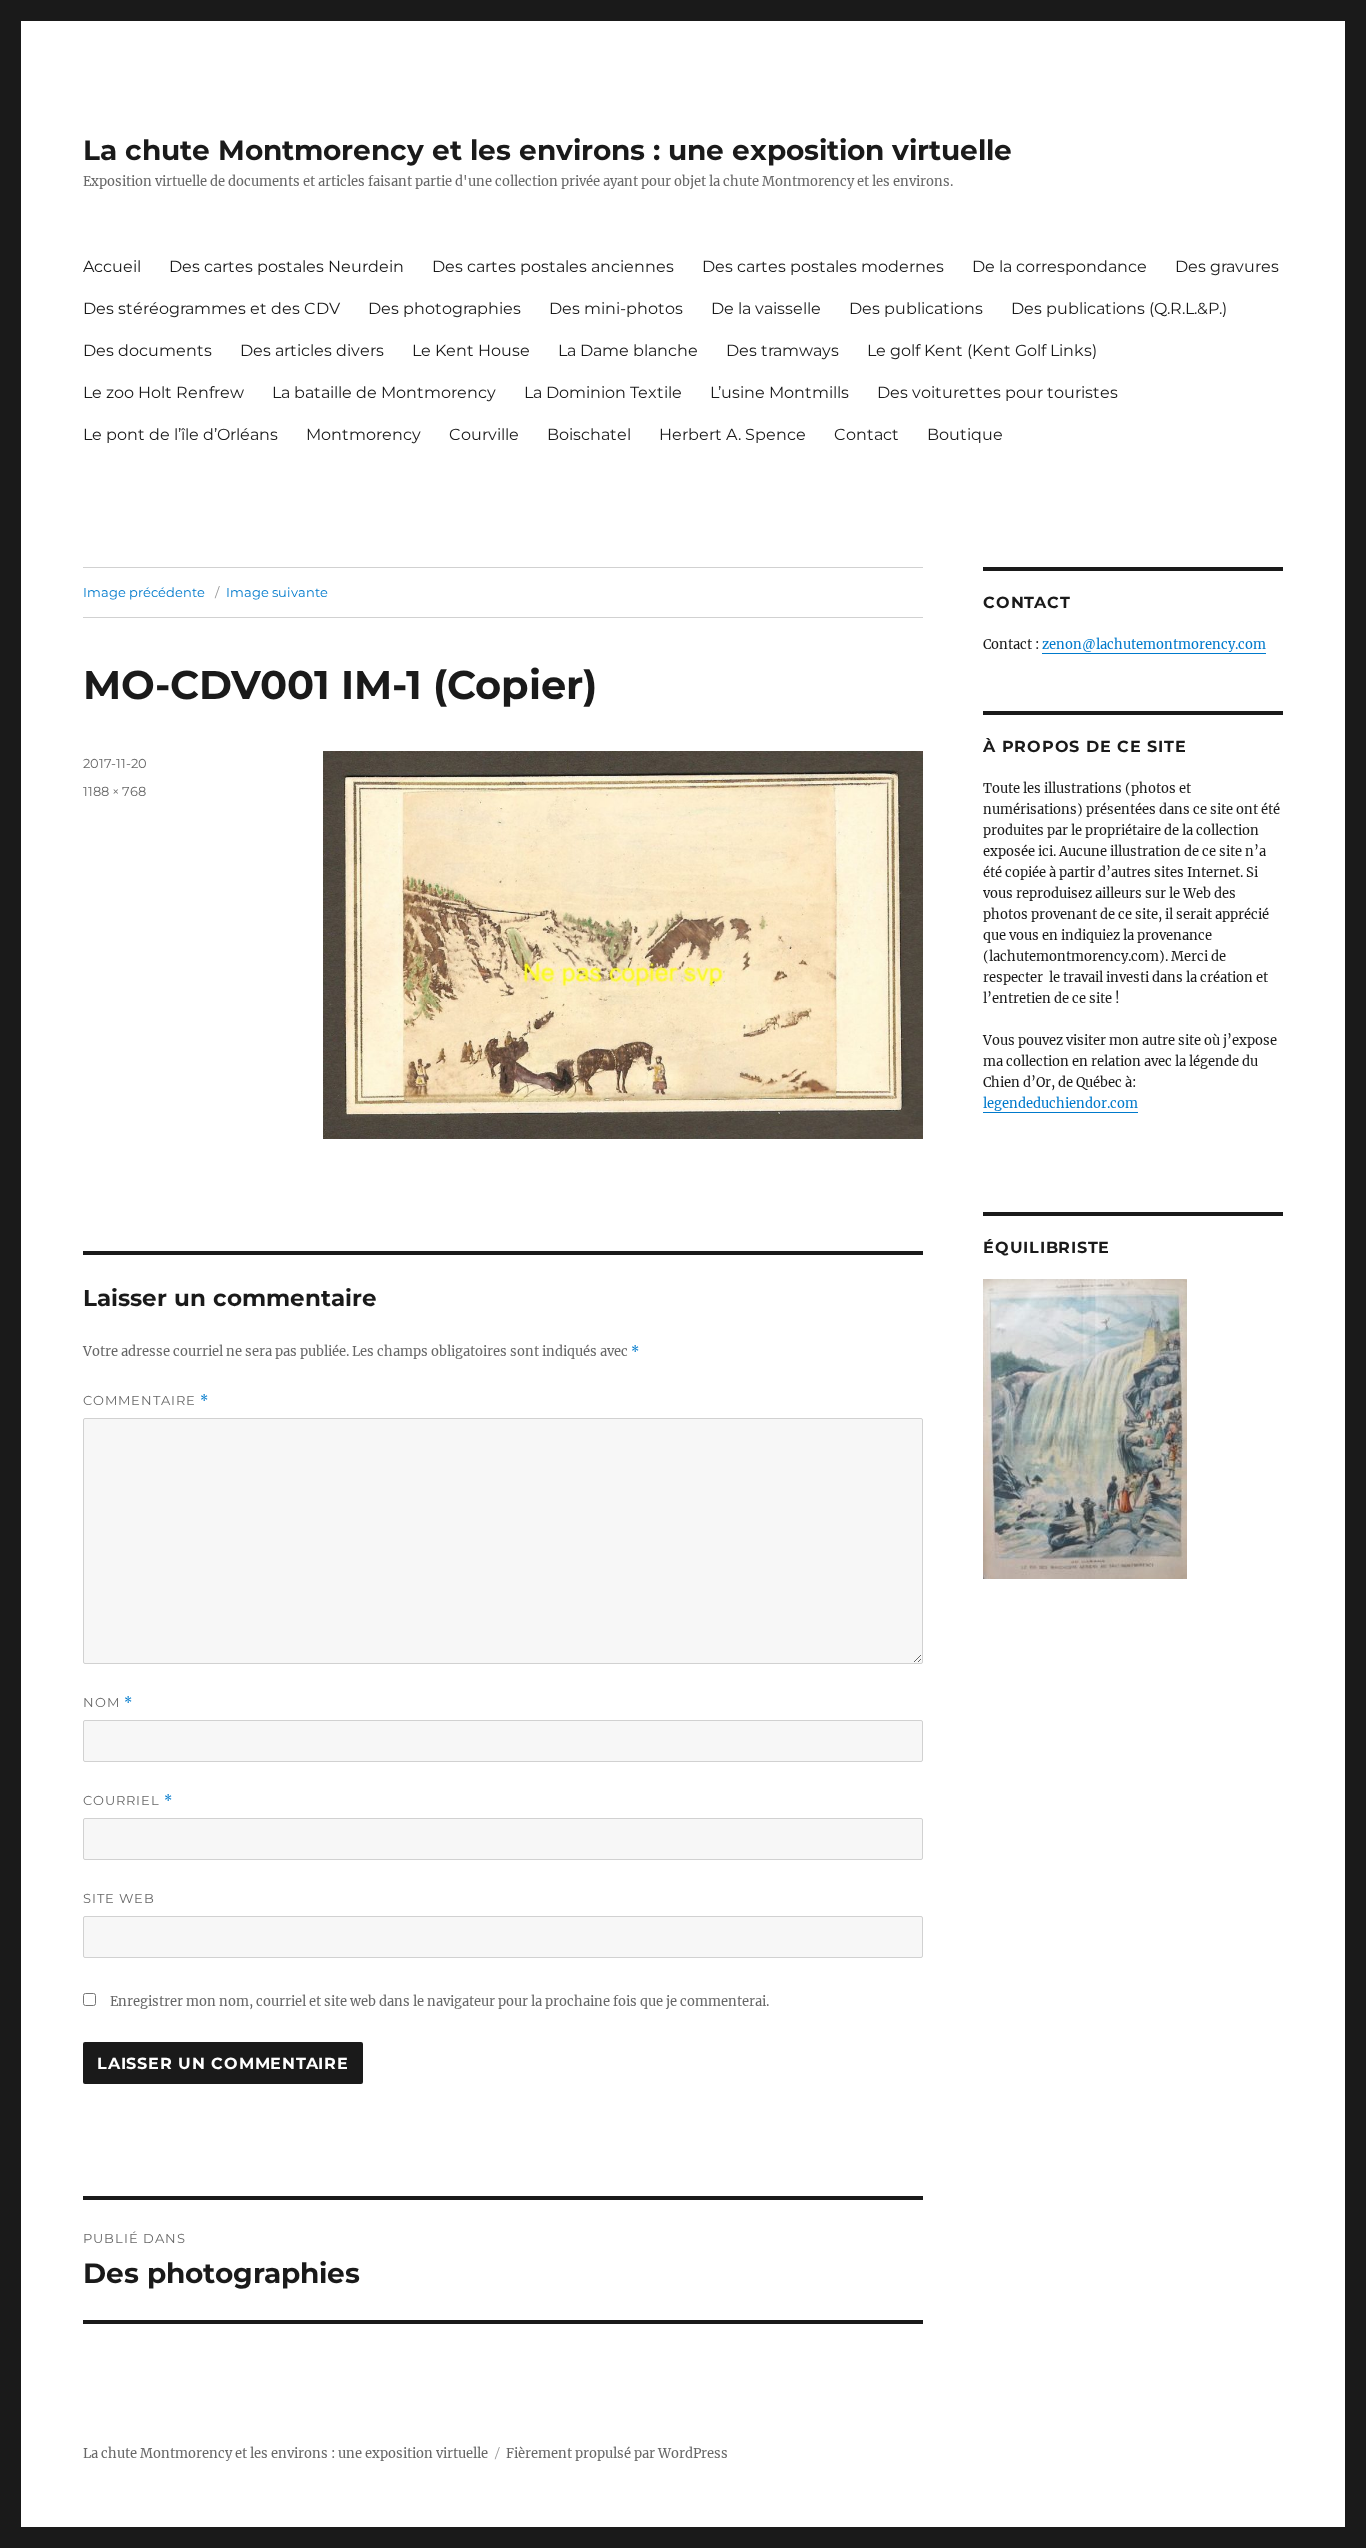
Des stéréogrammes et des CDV (211, 308)
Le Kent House (471, 350)
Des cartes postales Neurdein (286, 266)
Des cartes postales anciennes (553, 266)
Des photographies (444, 308)
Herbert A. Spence (732, 434)
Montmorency (363, 434)
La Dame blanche (628, 350)
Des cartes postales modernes (823, 266)
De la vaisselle (766, 308)
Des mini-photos (616, 308)
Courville (484, 434)
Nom (108, 1702)
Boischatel (589, 434)
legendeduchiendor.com (1060, 1103)
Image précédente (144, 592)
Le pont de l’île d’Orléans (180, 434)
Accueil (112, 266)
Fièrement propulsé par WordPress (617, 2453)
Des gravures (1227, 266)
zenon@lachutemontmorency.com (1154, 644)
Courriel (128, 1800)
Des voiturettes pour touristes (997, 392)
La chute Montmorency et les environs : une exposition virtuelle (547, 150)
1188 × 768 (114, 791)
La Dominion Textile (603, 392)
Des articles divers (312, 350)
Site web (119, 1898)
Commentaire (146, 1400)
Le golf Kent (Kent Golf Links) (982, 350)
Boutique (965, 434)
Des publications (916, 308)
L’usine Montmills (779, 392)
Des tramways (782, 350)
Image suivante (277, 592)
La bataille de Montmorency (384, 392)
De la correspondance (1059, 266)
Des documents (147, 350)
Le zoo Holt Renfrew (163, 392)
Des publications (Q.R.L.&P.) (1119, 308)
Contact (866, 434)
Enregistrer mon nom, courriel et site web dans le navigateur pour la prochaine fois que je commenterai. (439, 2001)
